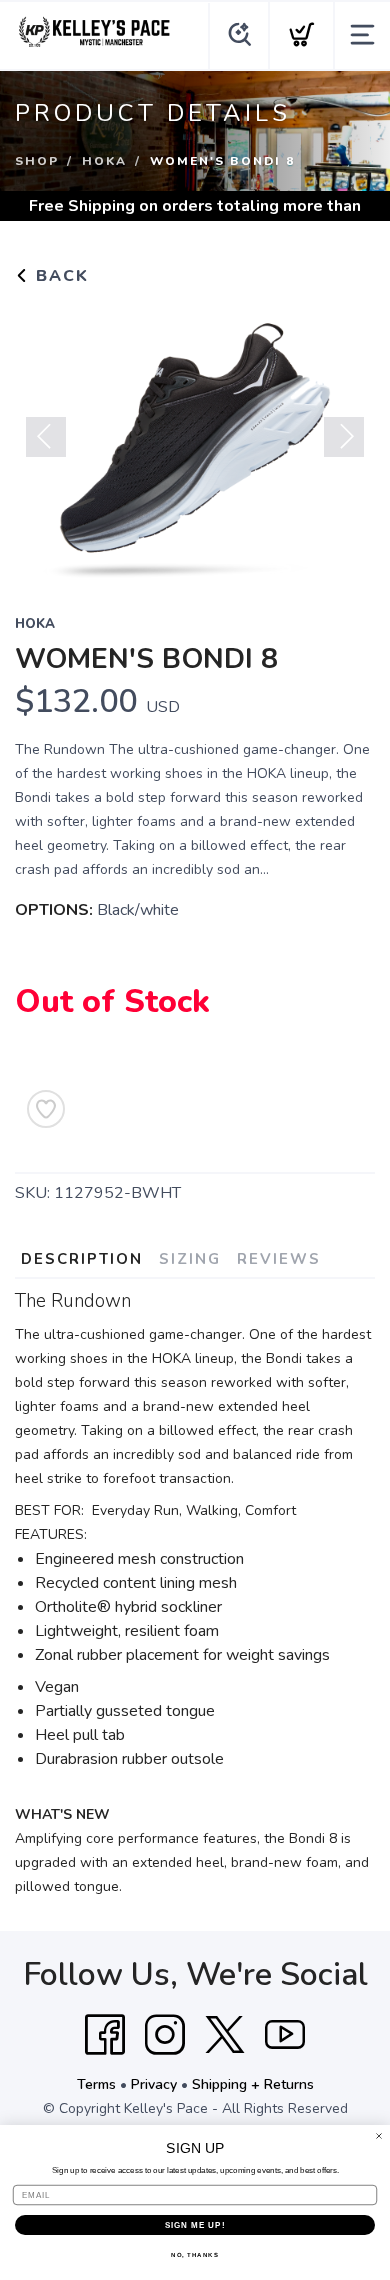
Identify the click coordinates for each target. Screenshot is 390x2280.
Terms (96, 2084)
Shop (37, 161)
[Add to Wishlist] (46, 1109)
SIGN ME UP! (195, 2225)
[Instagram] (165, 2035)
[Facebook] (105, 2035)
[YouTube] (285, 2035)
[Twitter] (225, 2035)
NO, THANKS (195, 2255)
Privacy (154, 2084)
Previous (46, 437)
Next (344, 437)
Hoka (104, 161)
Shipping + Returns (253, 2084)
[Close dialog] (379, 2136)
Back (59, 276)
